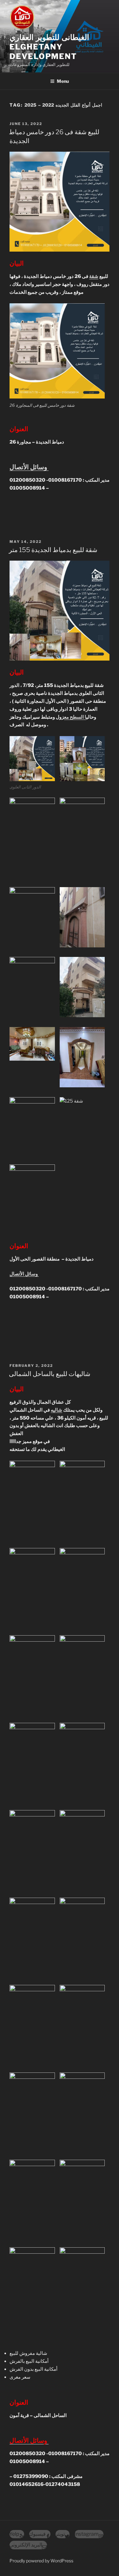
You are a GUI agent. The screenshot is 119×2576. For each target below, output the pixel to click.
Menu (63, 81)
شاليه (56, 1410)
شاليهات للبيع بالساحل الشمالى (50, 1374)
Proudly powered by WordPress (41, 2561)
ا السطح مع (75, 717)
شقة (94, 276)
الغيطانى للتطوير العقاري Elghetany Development (49, 47)
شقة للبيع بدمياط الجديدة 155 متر (53, 550)
